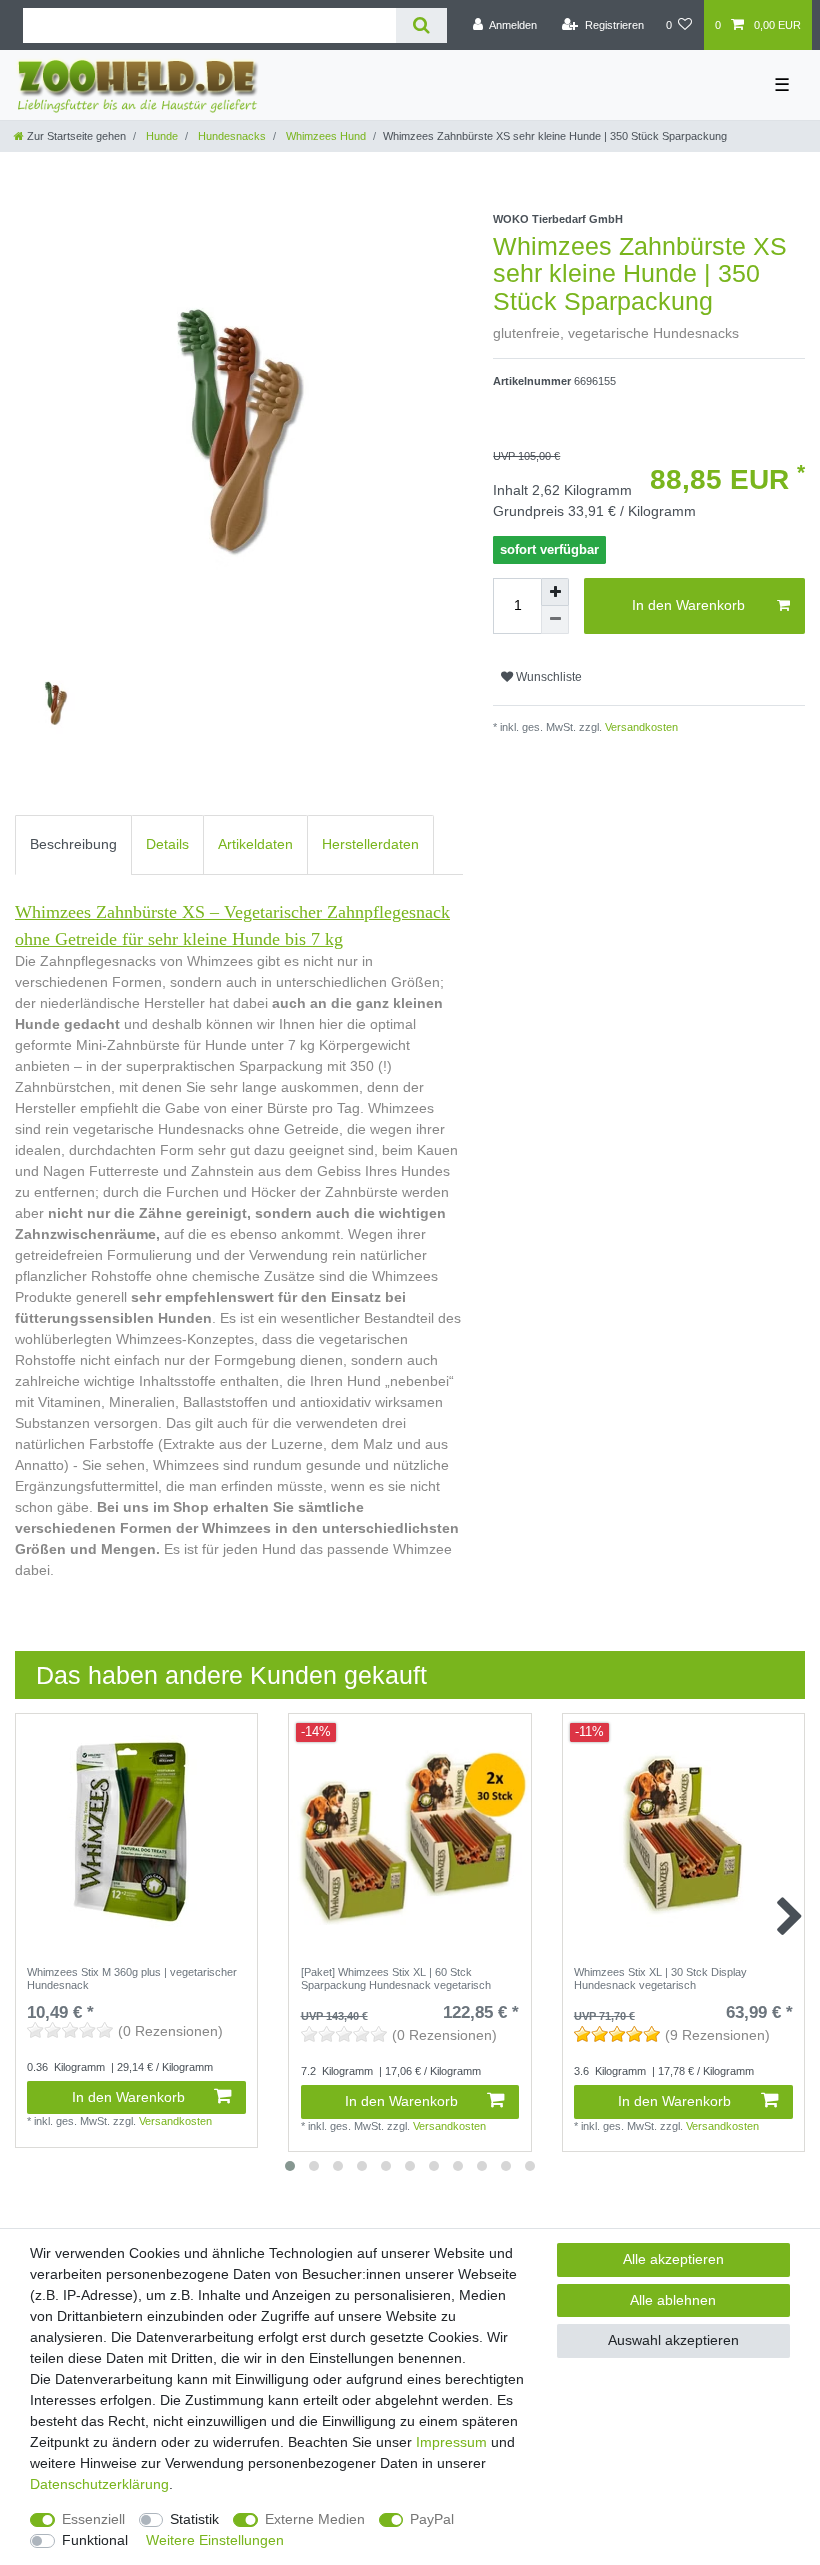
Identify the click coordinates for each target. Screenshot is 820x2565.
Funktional (95, 2540)
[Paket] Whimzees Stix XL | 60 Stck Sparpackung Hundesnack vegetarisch (396, 1978)
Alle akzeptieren (673, 2259)
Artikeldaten (255, 844)
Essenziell (93, 2519)
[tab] (73, 844)
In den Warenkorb (688, 605)
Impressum (451, 2442)
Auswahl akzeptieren (673, 2340)
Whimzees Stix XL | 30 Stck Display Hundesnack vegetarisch (660, 1978)
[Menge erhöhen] (555, 592)
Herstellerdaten (370, 844)
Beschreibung (73, 844)
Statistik (194, 2519)
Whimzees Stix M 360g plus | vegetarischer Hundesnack (132, 1978)
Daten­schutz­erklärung (99, 2484)
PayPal (432, 2519)
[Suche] (421, 25)
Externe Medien (315, 2519)
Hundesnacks (230, 136)
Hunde (160, 136)
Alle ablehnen (673, 2300)
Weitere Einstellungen (215, 2540)
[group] (409, 1834)
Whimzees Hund (324, 136)
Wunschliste (547, 677)
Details (167, 844)
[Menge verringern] (555, 620)
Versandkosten (640, 727)
